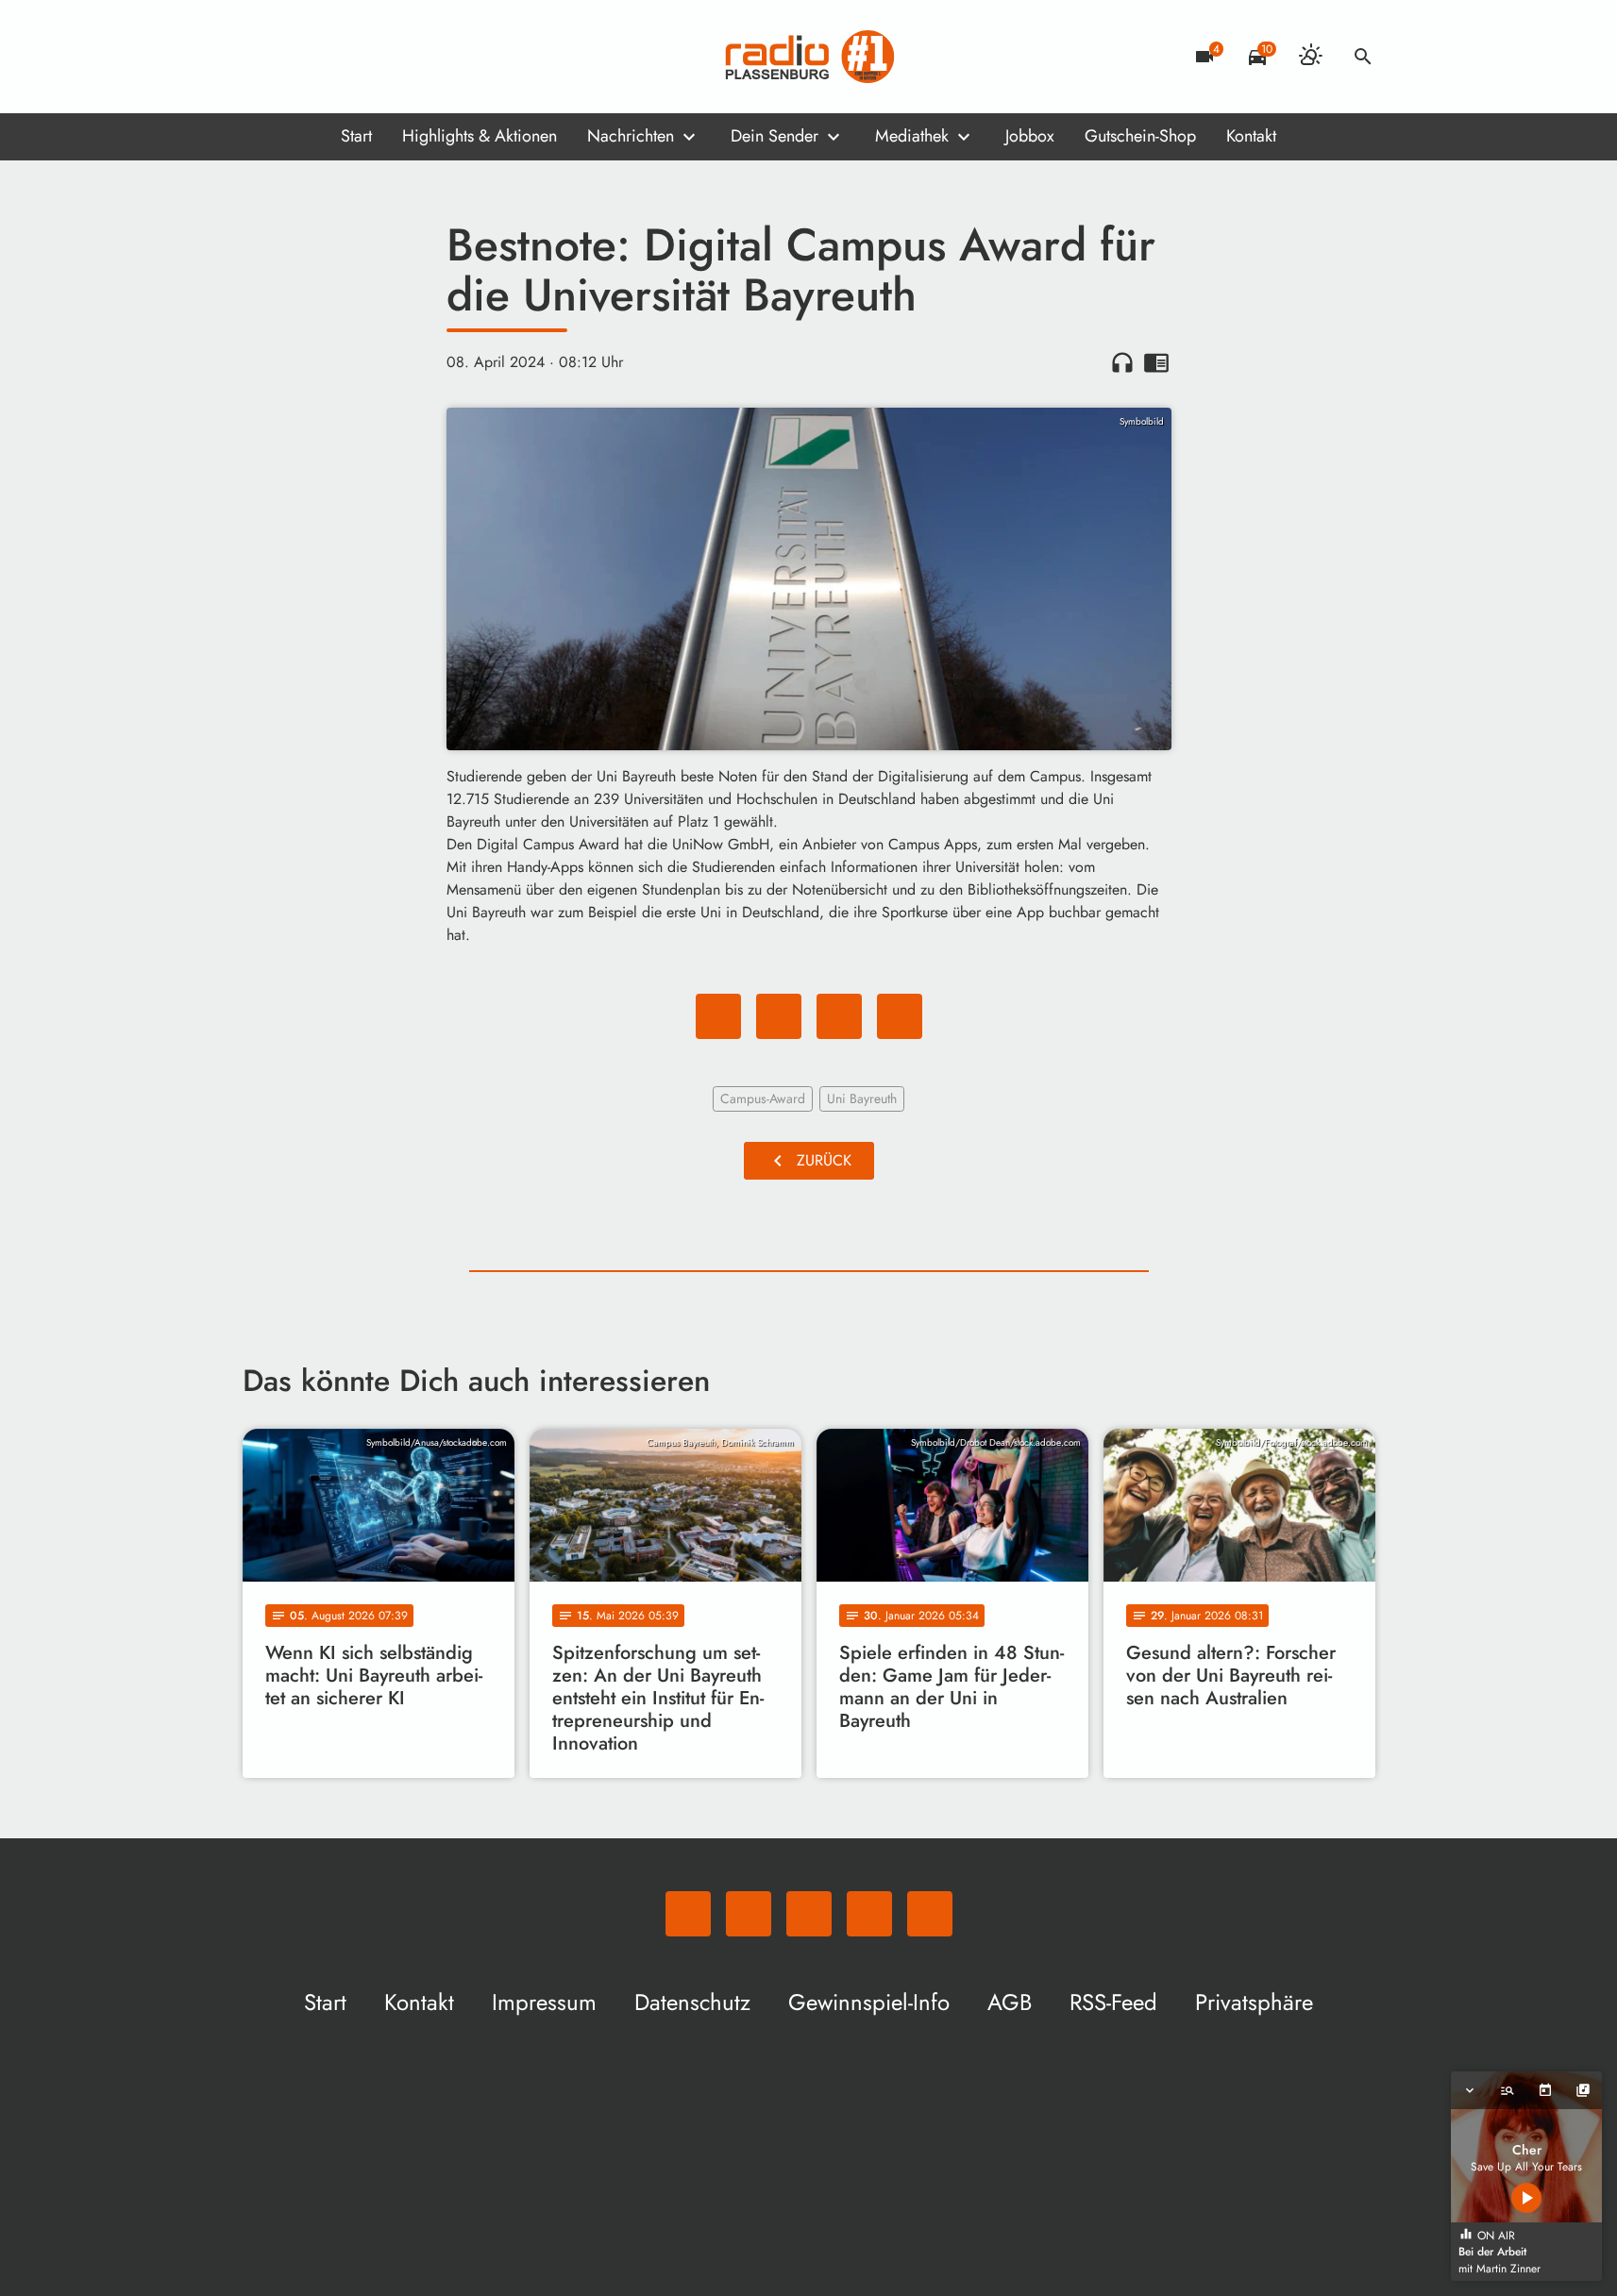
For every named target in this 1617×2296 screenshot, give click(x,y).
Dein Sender (775, 136)
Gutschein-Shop (1140, 136)
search (1363, 57)
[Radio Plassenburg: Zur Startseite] (809, 57)
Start (356, 136)
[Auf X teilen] (779, 1016)
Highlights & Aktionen (480, 136)
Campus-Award (763, 1098)
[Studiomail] (375, 57)
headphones (1122, 362)
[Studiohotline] (413, 57)
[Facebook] (299, 57)
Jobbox (1030, 136)
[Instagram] (337, 57)
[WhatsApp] (261, 57)
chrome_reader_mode (1156, 362)
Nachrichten (631, 136)
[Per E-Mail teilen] (900, 1016)
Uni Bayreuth (862, 1098)
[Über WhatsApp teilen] (839, 1016)
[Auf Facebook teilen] (718, 1016)
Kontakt (1251, 136)
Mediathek (912, 136)
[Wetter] (1310, 57)
